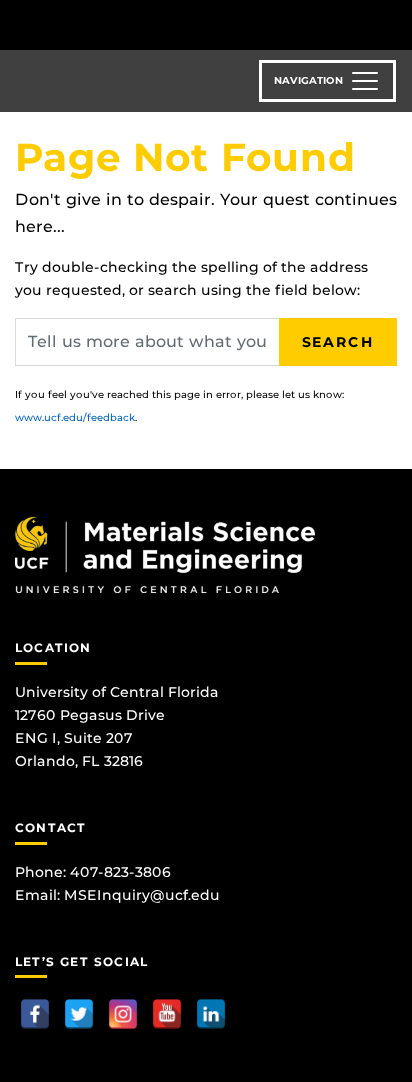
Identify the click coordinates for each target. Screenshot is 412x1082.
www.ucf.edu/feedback (75, 417)
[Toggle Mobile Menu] (392, 23)
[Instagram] (123, 1014)
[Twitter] (79, 1014)
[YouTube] (167, 1014)
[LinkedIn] (211, 1014)
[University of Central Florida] (152, 24)
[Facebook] (35, 1014)
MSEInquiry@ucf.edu (142, 895)
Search (338, 342)
